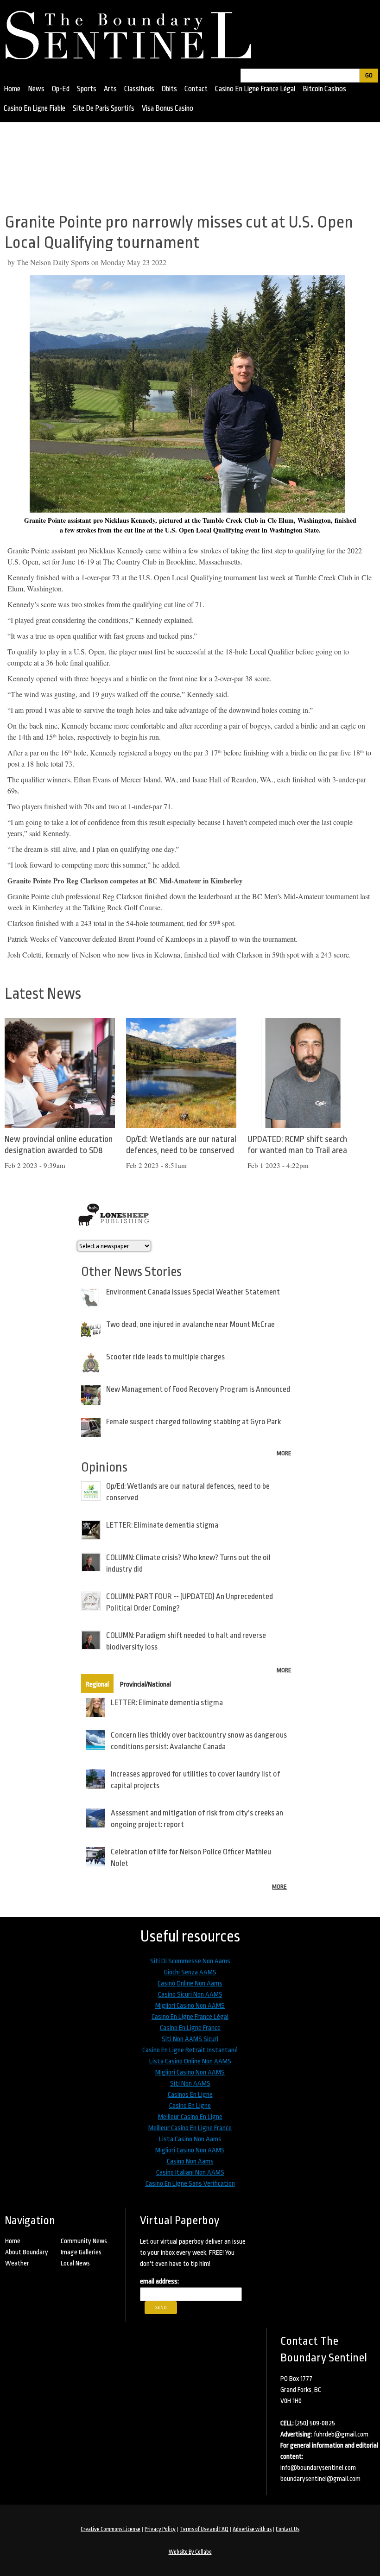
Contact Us (288, 2529)
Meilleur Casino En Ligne (190, 2117)
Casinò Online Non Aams (190, 1983)
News (36, 89)
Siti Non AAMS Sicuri (190, 2039)
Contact (196, 89)
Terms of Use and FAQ (204, 2529)
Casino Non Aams (190, 2161)
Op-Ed (61, 89)
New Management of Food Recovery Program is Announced (198, 1389)
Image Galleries (81, 2252)
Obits (169, 89)
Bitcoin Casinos (324, 89)
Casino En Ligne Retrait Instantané (190, 2050)
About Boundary (27, 2252)
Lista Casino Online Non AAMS (190, 2061)
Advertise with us (252, 2529)
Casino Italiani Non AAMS (190, 2173)
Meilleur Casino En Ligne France (190, 2128)
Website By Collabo (190, 2552)
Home (12, 89)
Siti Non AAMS (190, 2084)
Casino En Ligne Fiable (35, 108)
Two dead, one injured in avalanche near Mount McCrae (190, 1324)
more (284, 1453)
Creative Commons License (111, 2529)
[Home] (133, 32)
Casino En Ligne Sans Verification (190, 2184)
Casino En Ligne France (190, 2028)
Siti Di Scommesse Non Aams (190, 1961)
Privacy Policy (160, 2529)
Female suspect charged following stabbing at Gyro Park (193, 1422)
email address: (159, 2281)
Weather (17, 2263)
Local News (75, 2263)
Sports (87, 89)
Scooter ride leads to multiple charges (165, 1357)
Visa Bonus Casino (168, 108)
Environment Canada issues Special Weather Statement (193, 1292)
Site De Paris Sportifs (104, 108)
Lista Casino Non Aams (190, 2139)
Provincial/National (146, 1685)
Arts (110, 89)
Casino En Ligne (190, 2106)
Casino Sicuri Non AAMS (190, 1995)
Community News (84, 2241)
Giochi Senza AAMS (190, 1972)
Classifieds (139, 89)
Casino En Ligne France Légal (255, 89)
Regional (97, 1685)
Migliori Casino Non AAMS (190, 2006)
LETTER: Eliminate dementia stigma (162, 1525)
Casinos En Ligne (190, 2095)
